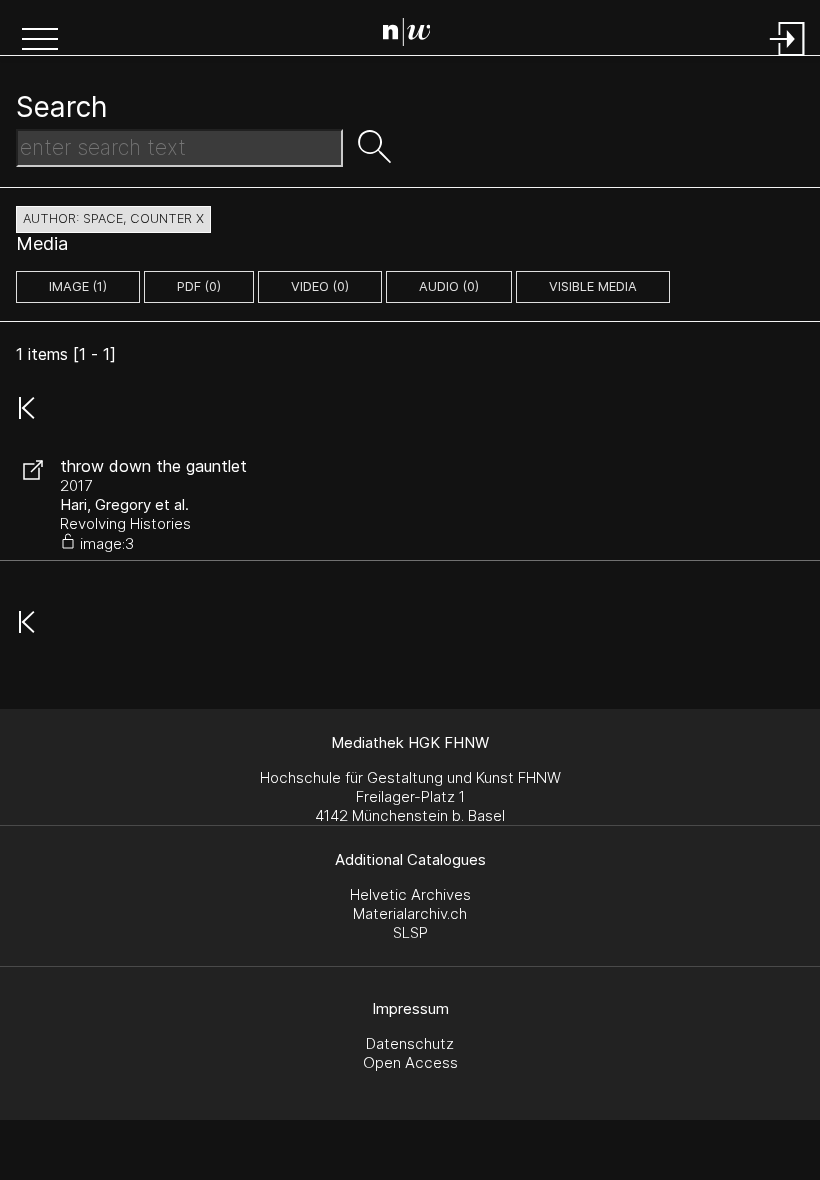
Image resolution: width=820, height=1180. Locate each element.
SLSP (410, 932)
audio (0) (449, 286)
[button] (40, 41)
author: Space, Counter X (113, 218)
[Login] (788, 57)
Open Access (410, 1062)
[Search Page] (414, 35)
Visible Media (593, 286)
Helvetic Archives (410, 894)
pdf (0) (199, 286)
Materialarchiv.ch (410, 913)
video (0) (320, 286)
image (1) (78, 286)
